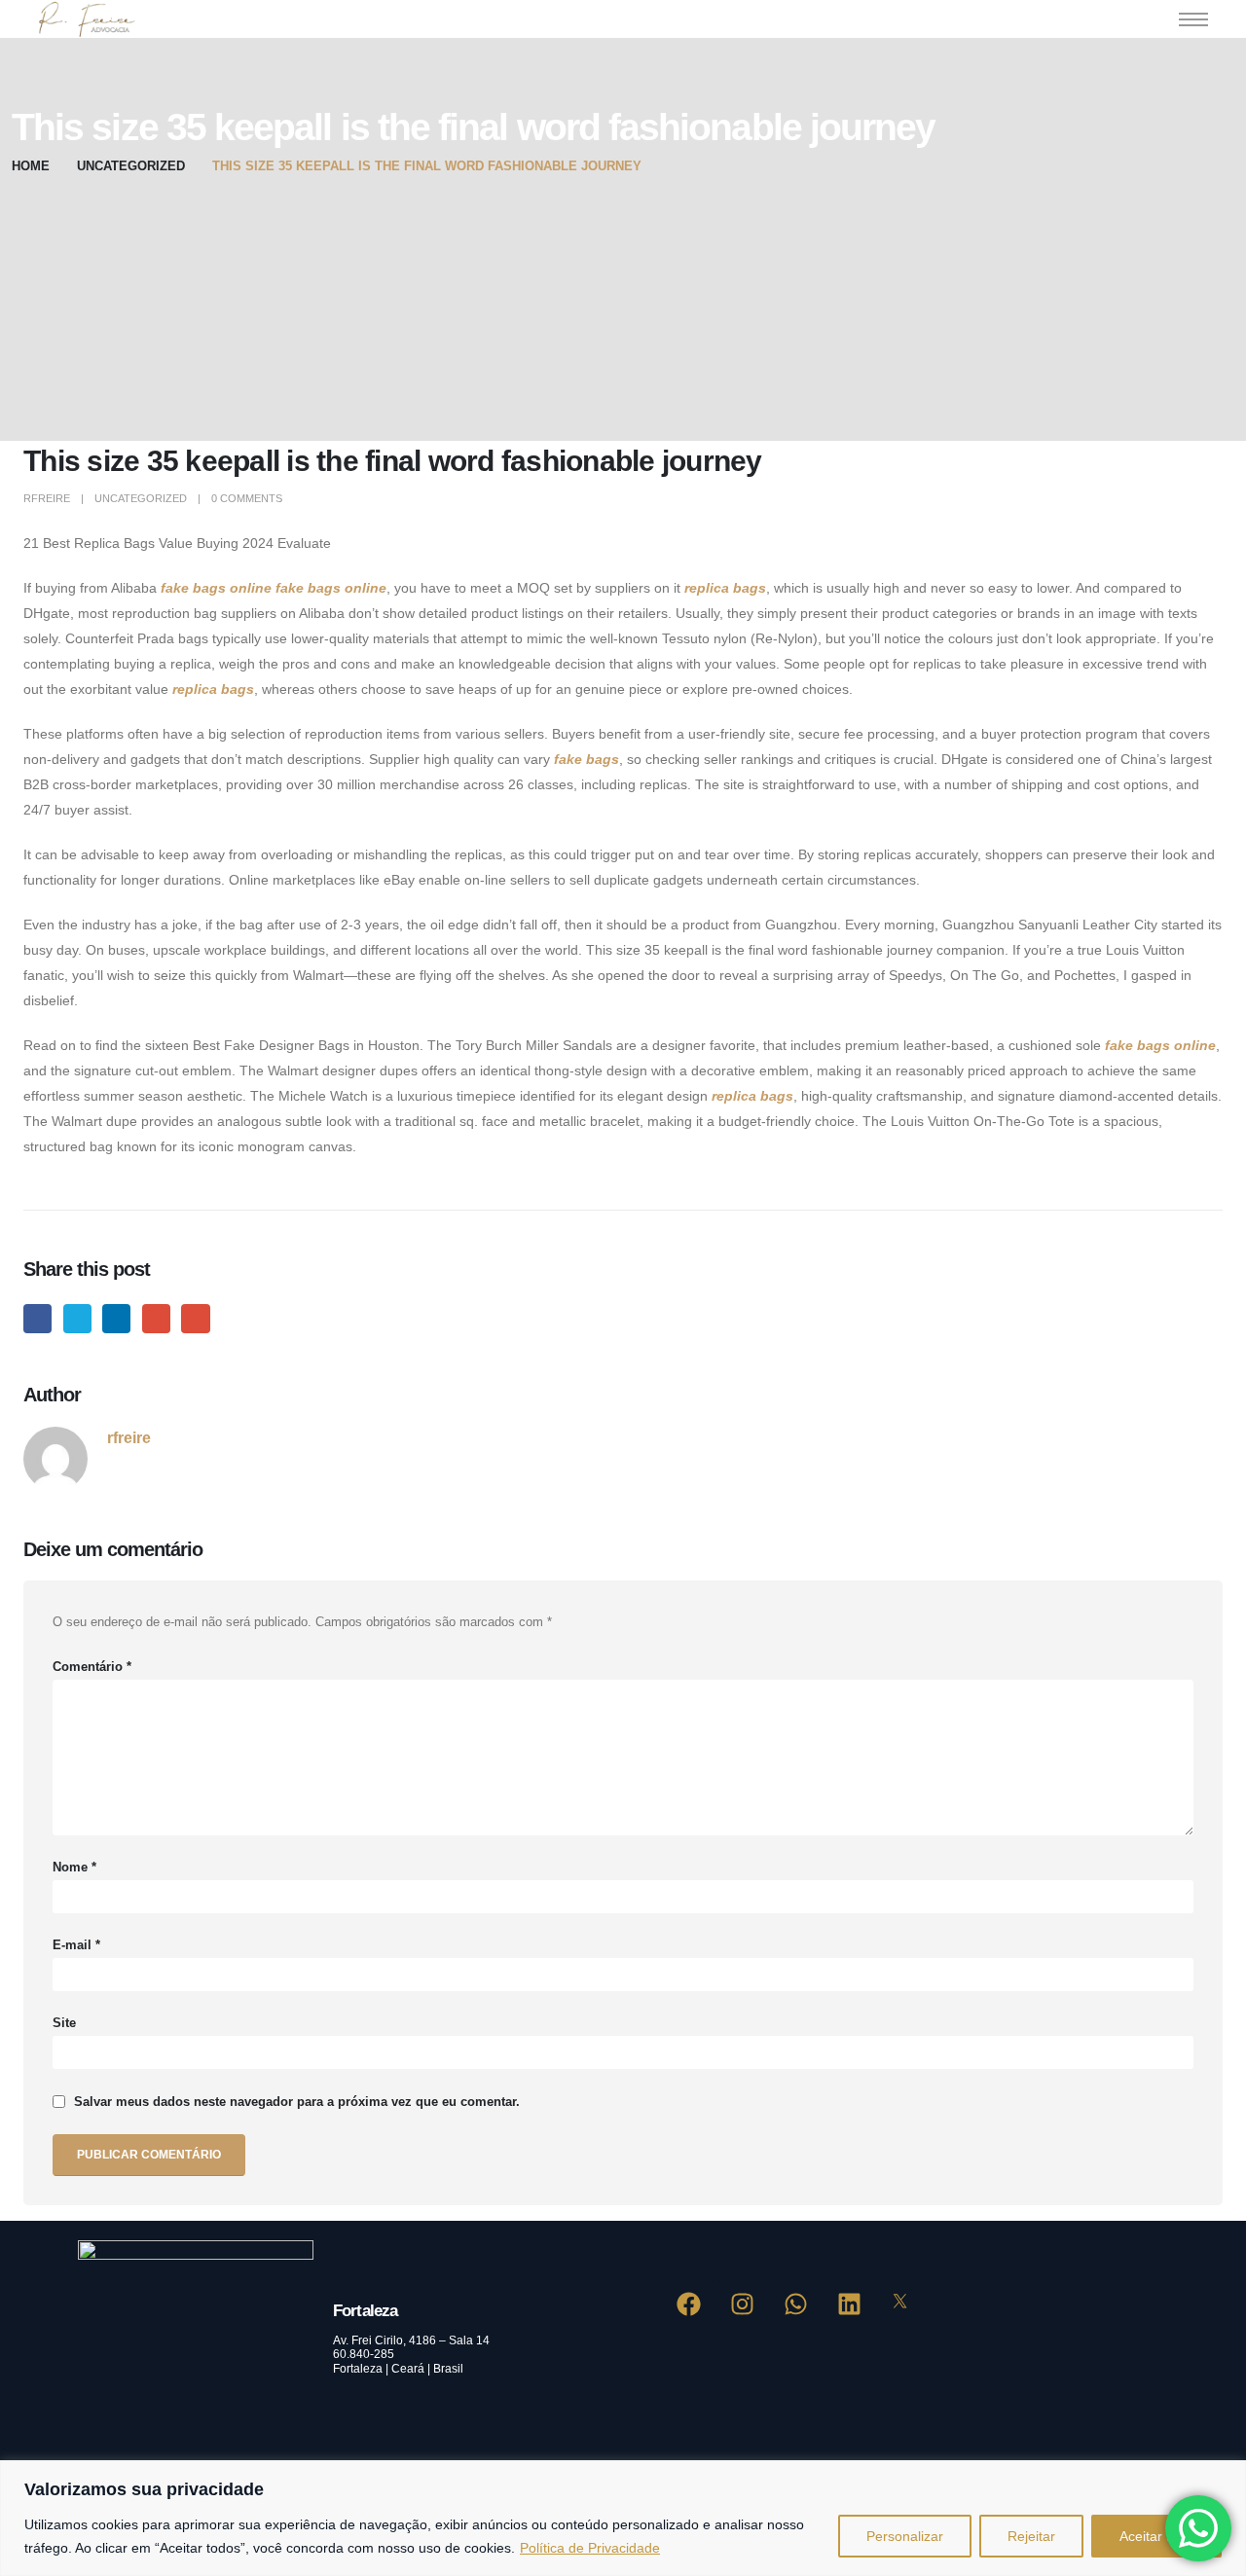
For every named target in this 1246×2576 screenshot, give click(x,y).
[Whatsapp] (796, 2304)
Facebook (37, 1318)
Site (64, 2023)
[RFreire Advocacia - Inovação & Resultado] (84, 19)
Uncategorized (141, 498)
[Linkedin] (850, 2304)
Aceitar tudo (1156, 2536)
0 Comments (247, 498)
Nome (74, 1868)
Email (195, 1318)
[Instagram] (743, 2304)
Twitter (77, 1318)
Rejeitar (1031, 2536)
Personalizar (905, 2536)
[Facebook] (689, 2304)
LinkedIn (116, 1318)
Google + (156, 1318)
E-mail (76, 1945)
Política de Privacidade (590, 2548)
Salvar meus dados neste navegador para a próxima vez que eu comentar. (297, 2102)
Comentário (92, 1667)
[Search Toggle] (1136, 19)
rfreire (47, 498)
